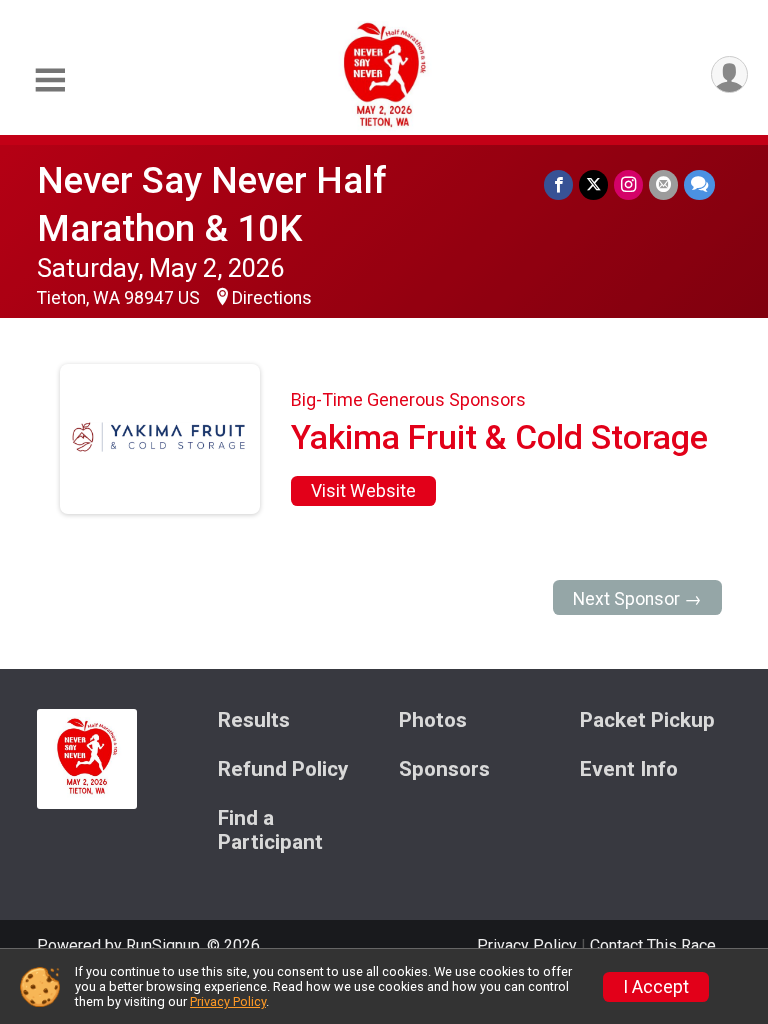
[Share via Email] (663, 184)
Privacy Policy (527, 945)
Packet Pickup (647, 720)
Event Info (629, 769)
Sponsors (444, 769)
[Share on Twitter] (593, 184)
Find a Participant (270, 830)
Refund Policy (283, 769)
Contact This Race (653, 945)
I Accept (656, 987)
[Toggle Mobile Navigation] (50, 80)
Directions (272, 298)
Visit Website (363, 491)
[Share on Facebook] (558, 184)
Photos (433, 720)
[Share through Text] (699, 184)
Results (254, 720)
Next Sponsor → (637, 599)
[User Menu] (729, 74)
